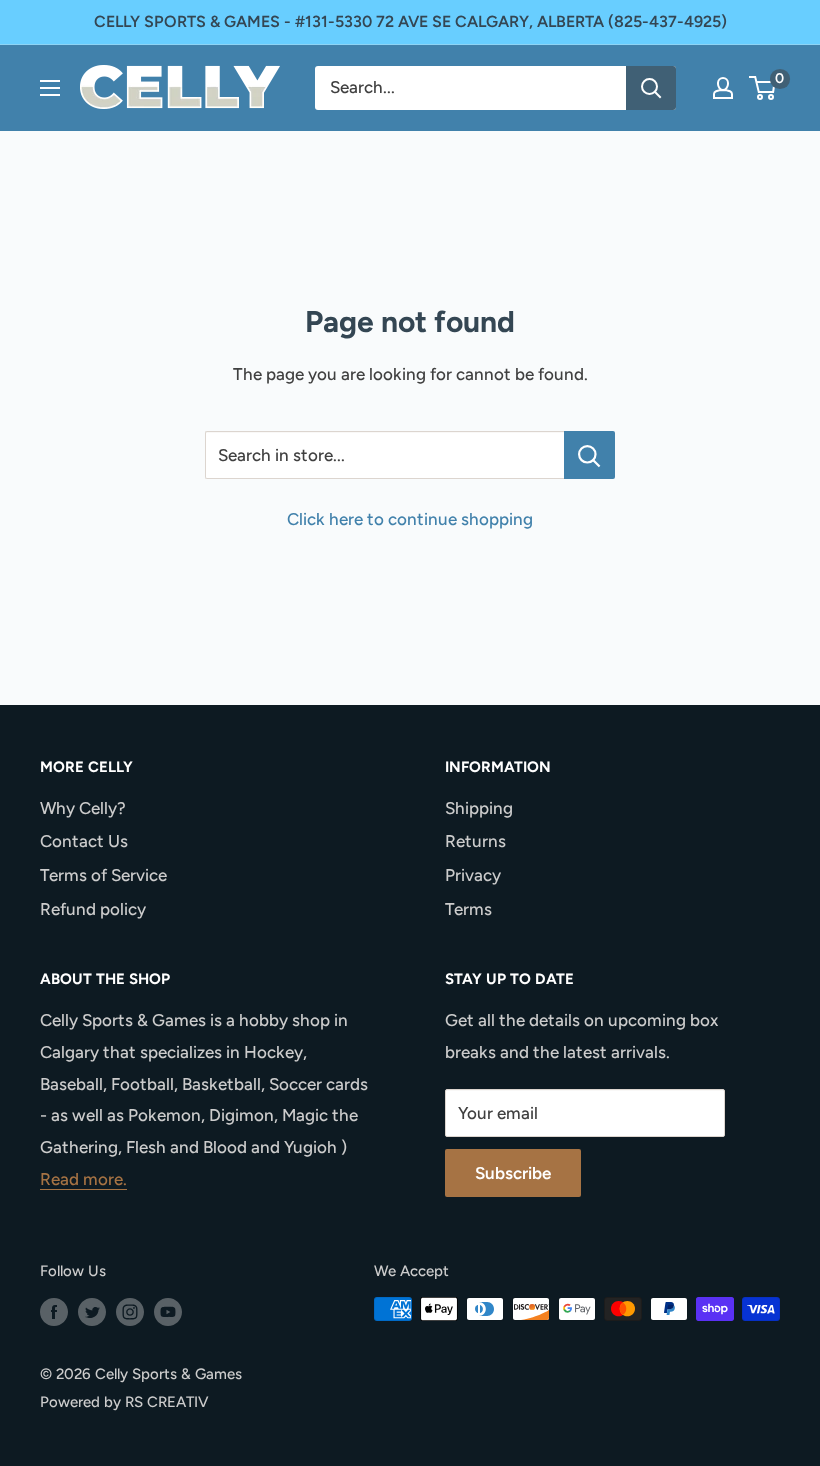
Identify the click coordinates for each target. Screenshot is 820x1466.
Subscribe (513, 1173)
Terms (468, 909)
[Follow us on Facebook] (54, 1311)
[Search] (651, 88)
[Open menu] (50, 88)
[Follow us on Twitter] (92, 1311)
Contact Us (84, 841)
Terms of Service (103, 875)
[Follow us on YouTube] (168, 1311)
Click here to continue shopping (410, 519)
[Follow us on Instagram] (130, 1311)
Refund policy (93, 909)
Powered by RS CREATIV (124, 1402)
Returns (475, 841)
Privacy (473, 875)
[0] (763, 88)
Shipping (479, 808)
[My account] (723, 88)
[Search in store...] (589, 455)
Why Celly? (83, 808)
